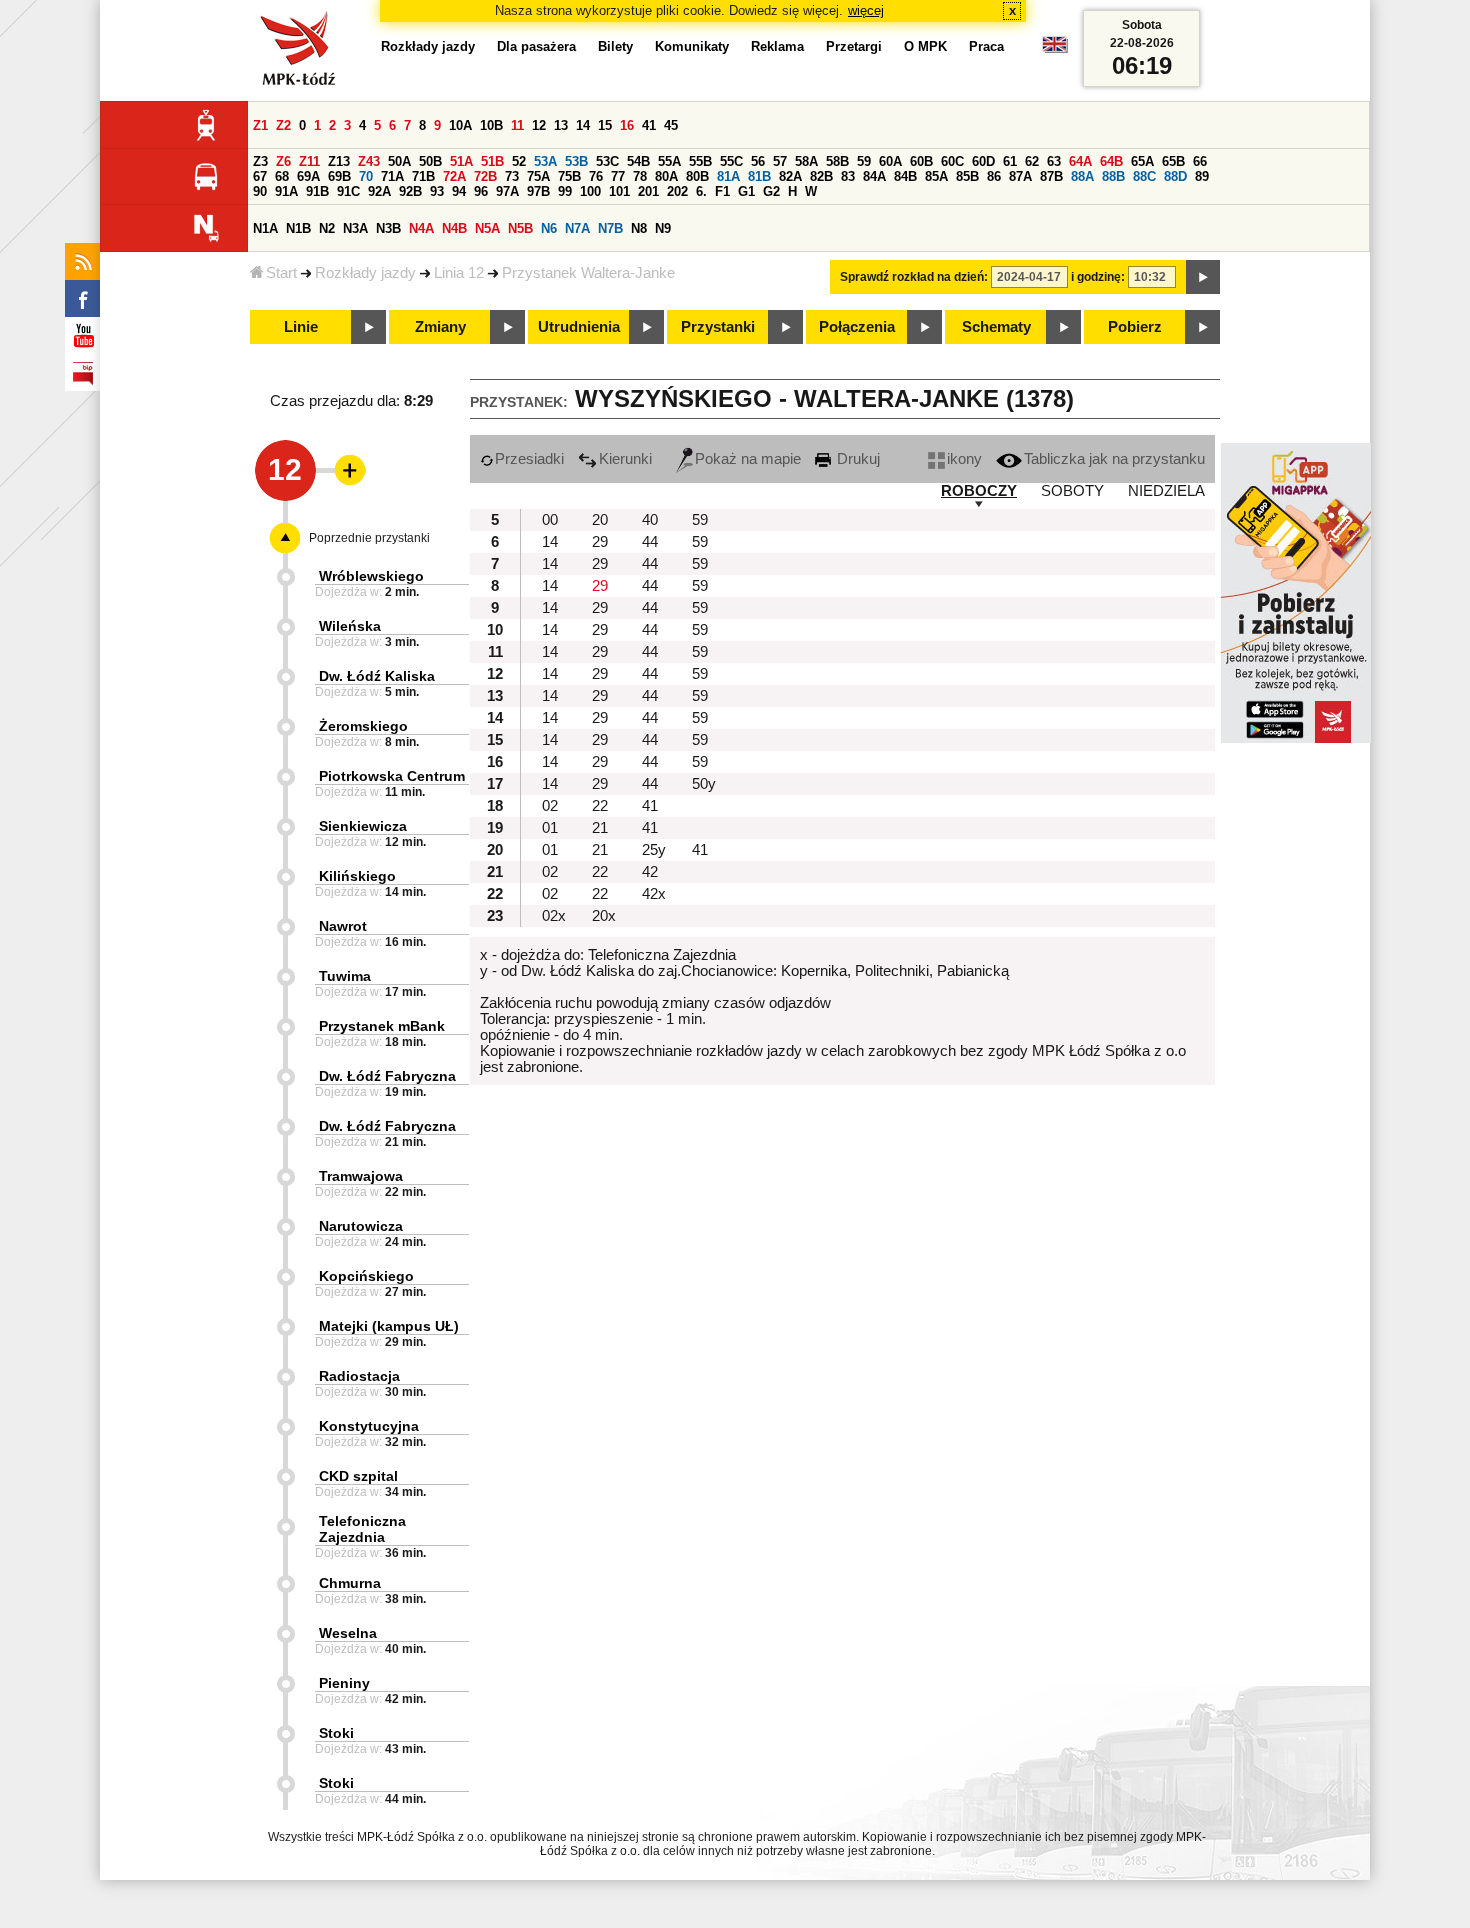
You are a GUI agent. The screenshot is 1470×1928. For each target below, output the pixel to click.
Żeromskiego (363, 726)
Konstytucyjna (369, 1426)
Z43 (369, 161)
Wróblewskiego (371, 576)
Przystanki (718, 327)
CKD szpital (358, 1476)
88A (1082, 176)
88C (1144, 176)
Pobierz (1135, 327)
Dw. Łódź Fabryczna (387, 1076)
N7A (577, 228)
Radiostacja (359, 1376)
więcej (866, 10)
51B (492, 161)
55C (731, 161)
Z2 (283, 125)
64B (1111, 161)
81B (759, 176)
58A (806, 161)
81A (728, 176)
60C (952, 161)
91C (348, 191)
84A (874, 176)
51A (461, 161)
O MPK (925, 46)
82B (821, 176)
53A (545, 161)
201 (648, 191)
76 (596, 176)
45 (671, 125)
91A (286, 191)
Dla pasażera (536, 46)
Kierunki (625, 459)
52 (519, 161)
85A (936, 176)
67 (260, 176)
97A (507, 191)
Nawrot (343, 926)
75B (569, 176)
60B (921, 161)
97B (538, 191)
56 (758, 161)
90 (260, 191)
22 (600, 806)
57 (780, 161)
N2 (327, 228)
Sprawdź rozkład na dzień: (914, 277)
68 (282, 176)
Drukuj (856, 459)
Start (281, 273)
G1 (746, 191)
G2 (771, 191)
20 (600, 520)
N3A (355, 228)
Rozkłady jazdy (365, 273)
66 (1200, 161)
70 (366, 176)
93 (437, 191)
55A (669, 161)
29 (600, 542)
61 (1010, 161)
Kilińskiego (357, 876)
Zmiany (440, 327)
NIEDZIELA (1166, 491)
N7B (610, 228)
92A (379, 191)
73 (512, 176)
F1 (722, 191)
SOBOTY (1072, 491)
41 (649, 125)
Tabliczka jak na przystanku (1114, 459)
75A (538, 176)
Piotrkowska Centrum (392, 776)
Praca (986, 46)
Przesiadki (529, 459)
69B (339, 176)
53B (576, 161)
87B (1051, 176)
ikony (964, 459)
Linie (301, 327)
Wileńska (350, 626)
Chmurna (350, 1583)
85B (967, 176)
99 (565, 191)
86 (994, 176)
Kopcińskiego (366, 1276)
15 (605, 125)
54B (638, 161)
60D (983, 161)
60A (890, 161)
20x (604, 916)
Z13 (339, 161)
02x (554, 916)
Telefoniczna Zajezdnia (362, 1529)
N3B (388, 228)
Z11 (309, 161)
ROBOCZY (979, 491)
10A (460, 125)
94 (459, 191)
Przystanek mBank (382, 1026)
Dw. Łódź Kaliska (377, 676)
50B (430, 161)
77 (618, 176)
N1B (298, 228)
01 (550, 828)
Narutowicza (361, 1226)
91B (317, 191)
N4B (454, 228)
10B (491, 125)
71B (423, 176)
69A (308, 176)
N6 (549, 228)
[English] (1055, 49)
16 (627, 125)
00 (550, 520)
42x (654, 894)
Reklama (777, 46)
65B (1173, 161)
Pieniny (344, 1683)
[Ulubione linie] (344, 470)
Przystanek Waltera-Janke (588, 273)
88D (1175, 176)
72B (485, 176)
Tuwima (345, 976)
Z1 (260, 125)
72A (454, 176)
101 (619, 191)
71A (392, 176)
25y (654, 850)
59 (864, 161)
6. (701, 191)
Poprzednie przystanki (369, 538)
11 (517, 125)
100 (590, 191)
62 (1032, 161)
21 (600, 828)
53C (607, 161)
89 (1202, 176)
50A (399, 161)
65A (1142, 161)
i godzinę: (1098, 277)
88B (1113, 176)
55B (700, 161)
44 (650, 542)
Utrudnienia (579, 327)
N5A (487, 228)
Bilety (615, 46)
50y (704, 784)
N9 (663, 228)
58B (837, 161)
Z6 (283, 161)
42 (650, 872)
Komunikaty (692, 46)
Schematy (996, 327)
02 (550, 806)
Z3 (260, 161)
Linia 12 (459, 273)
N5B (520, 228)
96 (481, 191)
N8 (639, 228)
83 (848, 176)
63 (1054, 161)
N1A (265, 228)
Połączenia (857, 327)
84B (905, 176)
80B (697, 176)
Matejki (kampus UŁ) (389, 1326)
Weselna (348, 1633)
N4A (421, 228)
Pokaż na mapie (748, 459)
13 (561, 125)
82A (790, 176)
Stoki (336, 1733)
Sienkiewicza (363, 826)
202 (677, 191)
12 (539, 125)
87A (1020, 176)
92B (410, 191)
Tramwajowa (361, 1176)
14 (583, 125)
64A (1080, 161)
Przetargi (854, 46)
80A (666, 176)
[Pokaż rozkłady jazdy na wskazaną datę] (1203, 277)
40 (650, 520)
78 (640, 176)
